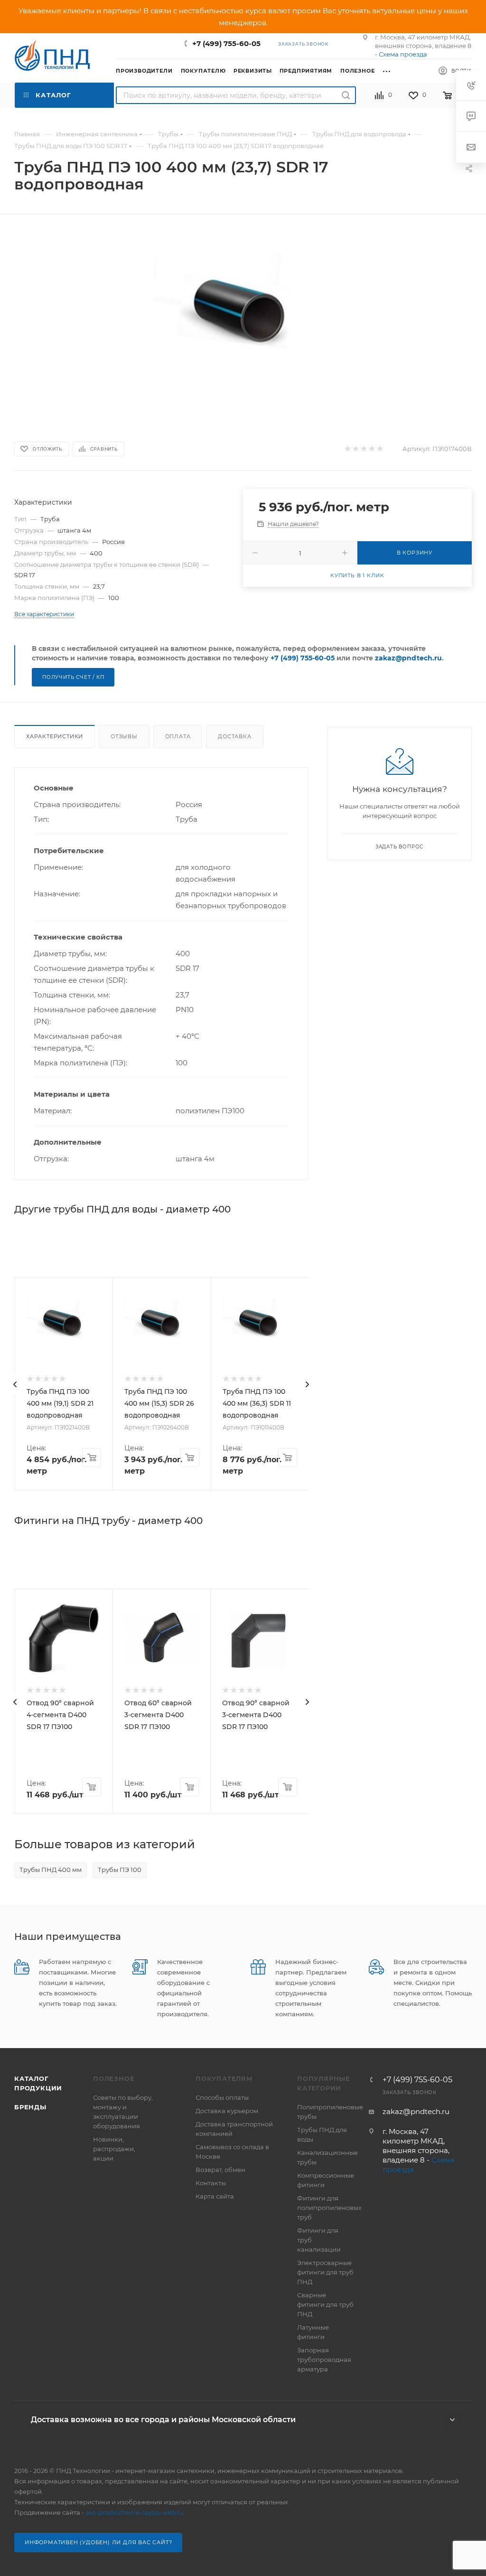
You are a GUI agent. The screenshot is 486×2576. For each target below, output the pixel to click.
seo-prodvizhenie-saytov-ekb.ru (135, 2512)
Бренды (30, 2107)
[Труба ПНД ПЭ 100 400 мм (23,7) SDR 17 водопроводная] (243, 319)
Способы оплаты (222, 2097)
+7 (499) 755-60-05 (226, 43)
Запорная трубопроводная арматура (324, 2360)
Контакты (211, 2183)
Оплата (178, 736)
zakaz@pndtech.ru (408, 658)
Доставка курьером (227, 2111)
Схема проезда (403, 54)
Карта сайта (215, 2196)
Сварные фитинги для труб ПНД (325, 2304)
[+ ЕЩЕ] (390, 70)
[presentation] (15, 1384)
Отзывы (124, 736)
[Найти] (346, 95)
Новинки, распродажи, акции (114, 2149)
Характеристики (55, 736)
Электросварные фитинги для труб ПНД (325, 2272)
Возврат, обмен (220, 2170)
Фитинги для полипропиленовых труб (329, 2208)
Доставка (234, 736)
